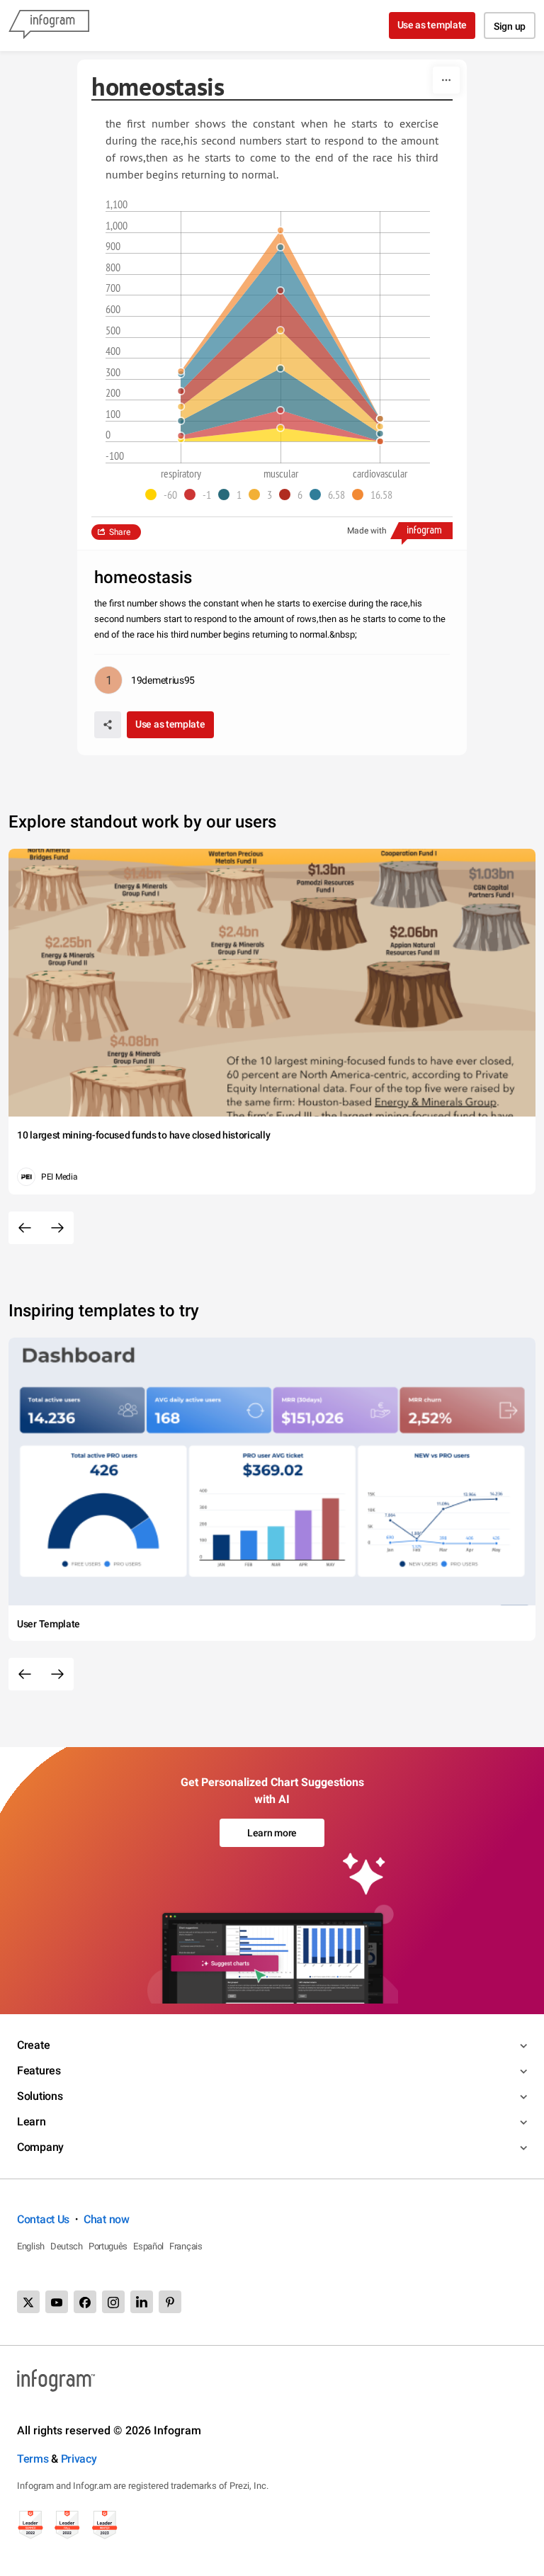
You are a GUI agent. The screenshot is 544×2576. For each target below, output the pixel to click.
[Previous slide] (25, 1228)
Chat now (107, 2219)
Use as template (432, 25)
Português (108, 2246)
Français (186, 2246)
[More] (446, 80)
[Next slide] (57, 1228)
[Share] (108, 725)
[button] (165, 495)
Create (33, 2045)
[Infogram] (49, 26)
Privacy (79, 2459)
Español (148, 2246)
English (31, 2246)
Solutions (40, 2096)
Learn (32, 2122)
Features (39, 2071)
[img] (280, 435)
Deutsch (67, 2246)
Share (120, 532)
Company (40, 2147)
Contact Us (43, 2219)
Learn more (272, 1833)
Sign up (510, 26)
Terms (33, 2459)
